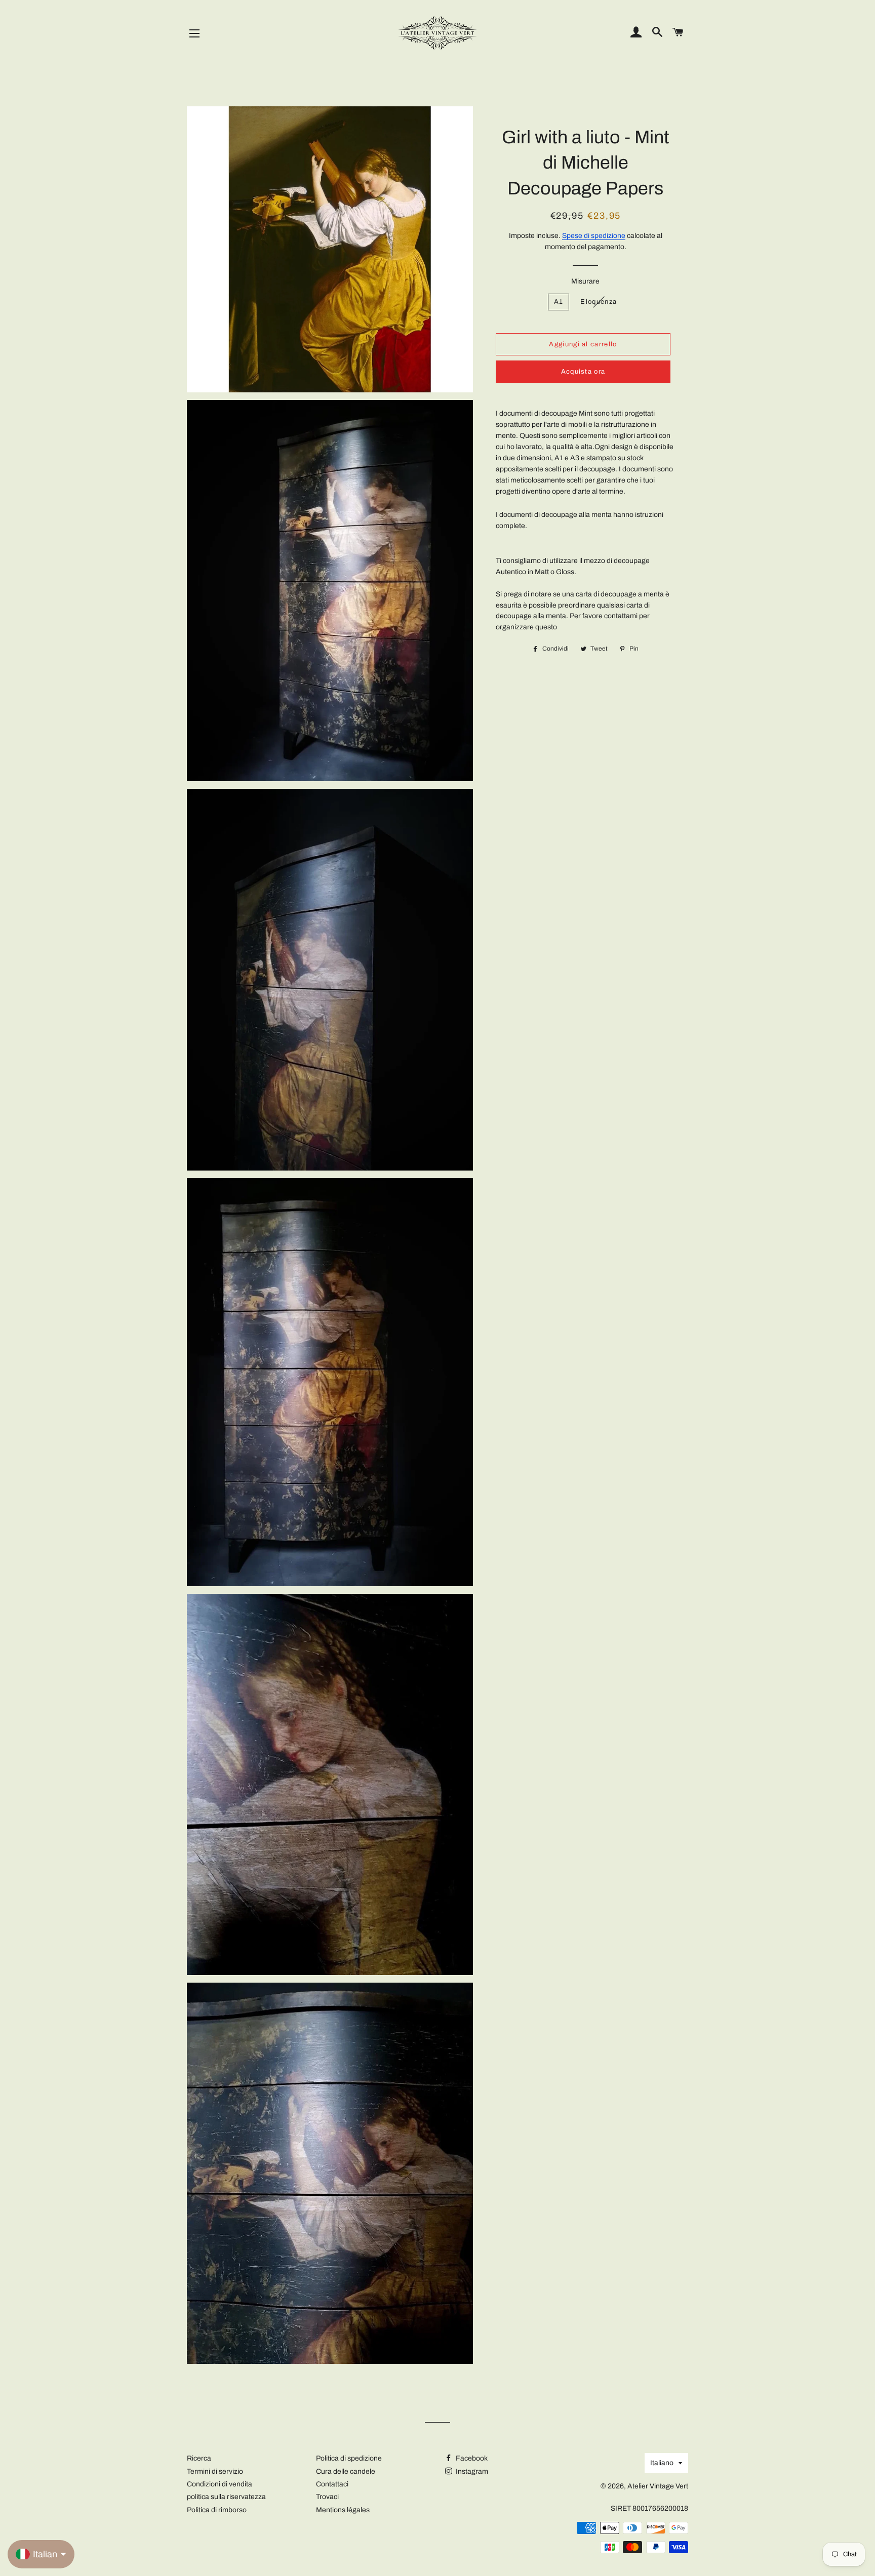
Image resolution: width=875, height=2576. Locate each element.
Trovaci (327, 2497)
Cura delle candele (346, 2471)
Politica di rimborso (217, 2510)
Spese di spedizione (594, 236)
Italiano (662, 2463)
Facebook (471, 2458)
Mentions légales (343, 2510)
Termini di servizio (215, 2471)
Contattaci (332, 2484)
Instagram (471, 2471)
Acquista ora (583, 372)
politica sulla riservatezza (226, 2497)
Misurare (585, 281)
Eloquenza (599, 302)
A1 (559, 302)
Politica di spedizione (349, 2458)
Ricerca (199, 2458)
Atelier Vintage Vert (658, 2486)
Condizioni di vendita (220, 2484)
